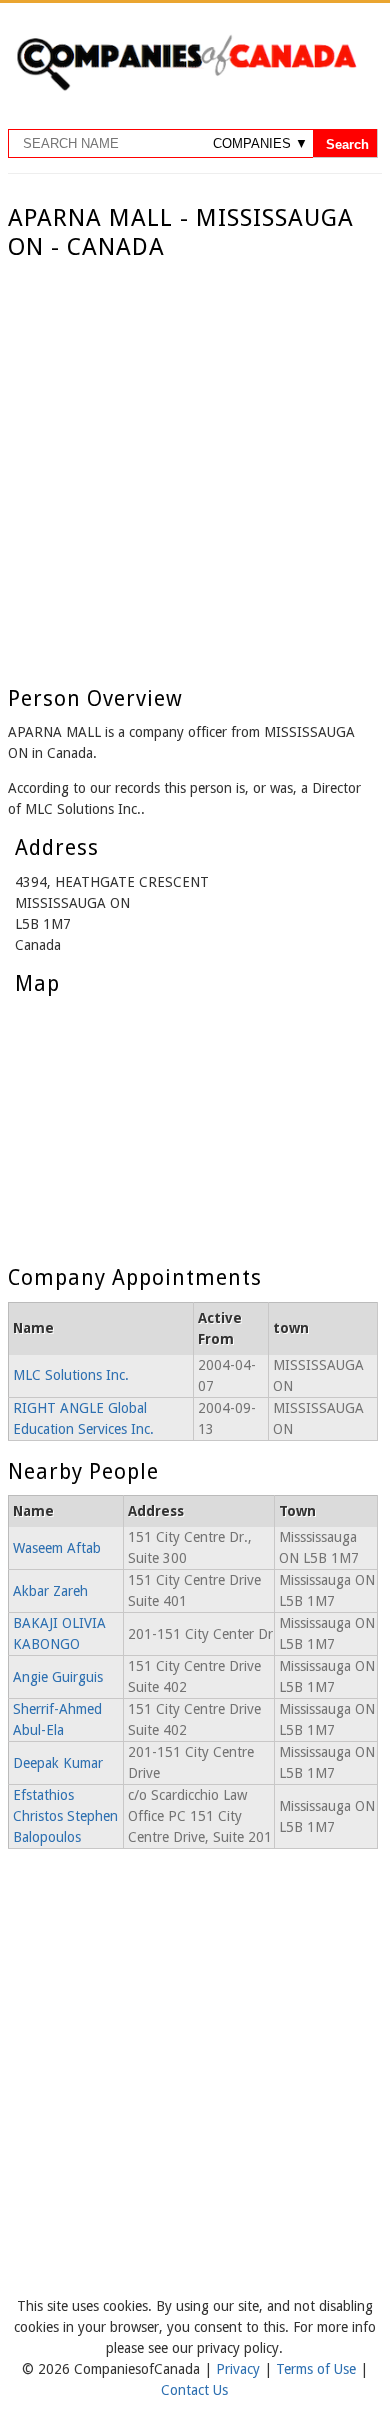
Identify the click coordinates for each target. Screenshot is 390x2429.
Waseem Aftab (57, 1548)
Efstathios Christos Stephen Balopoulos (65, 1816)
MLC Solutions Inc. (71, 1375)
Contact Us (194, 2390)
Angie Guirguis (58, 1677)
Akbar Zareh (50, 1591)
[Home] (186, 87)
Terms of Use (318, 2369)
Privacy (240, 2369)
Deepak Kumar (58, 1763)
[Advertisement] (195, 467)
